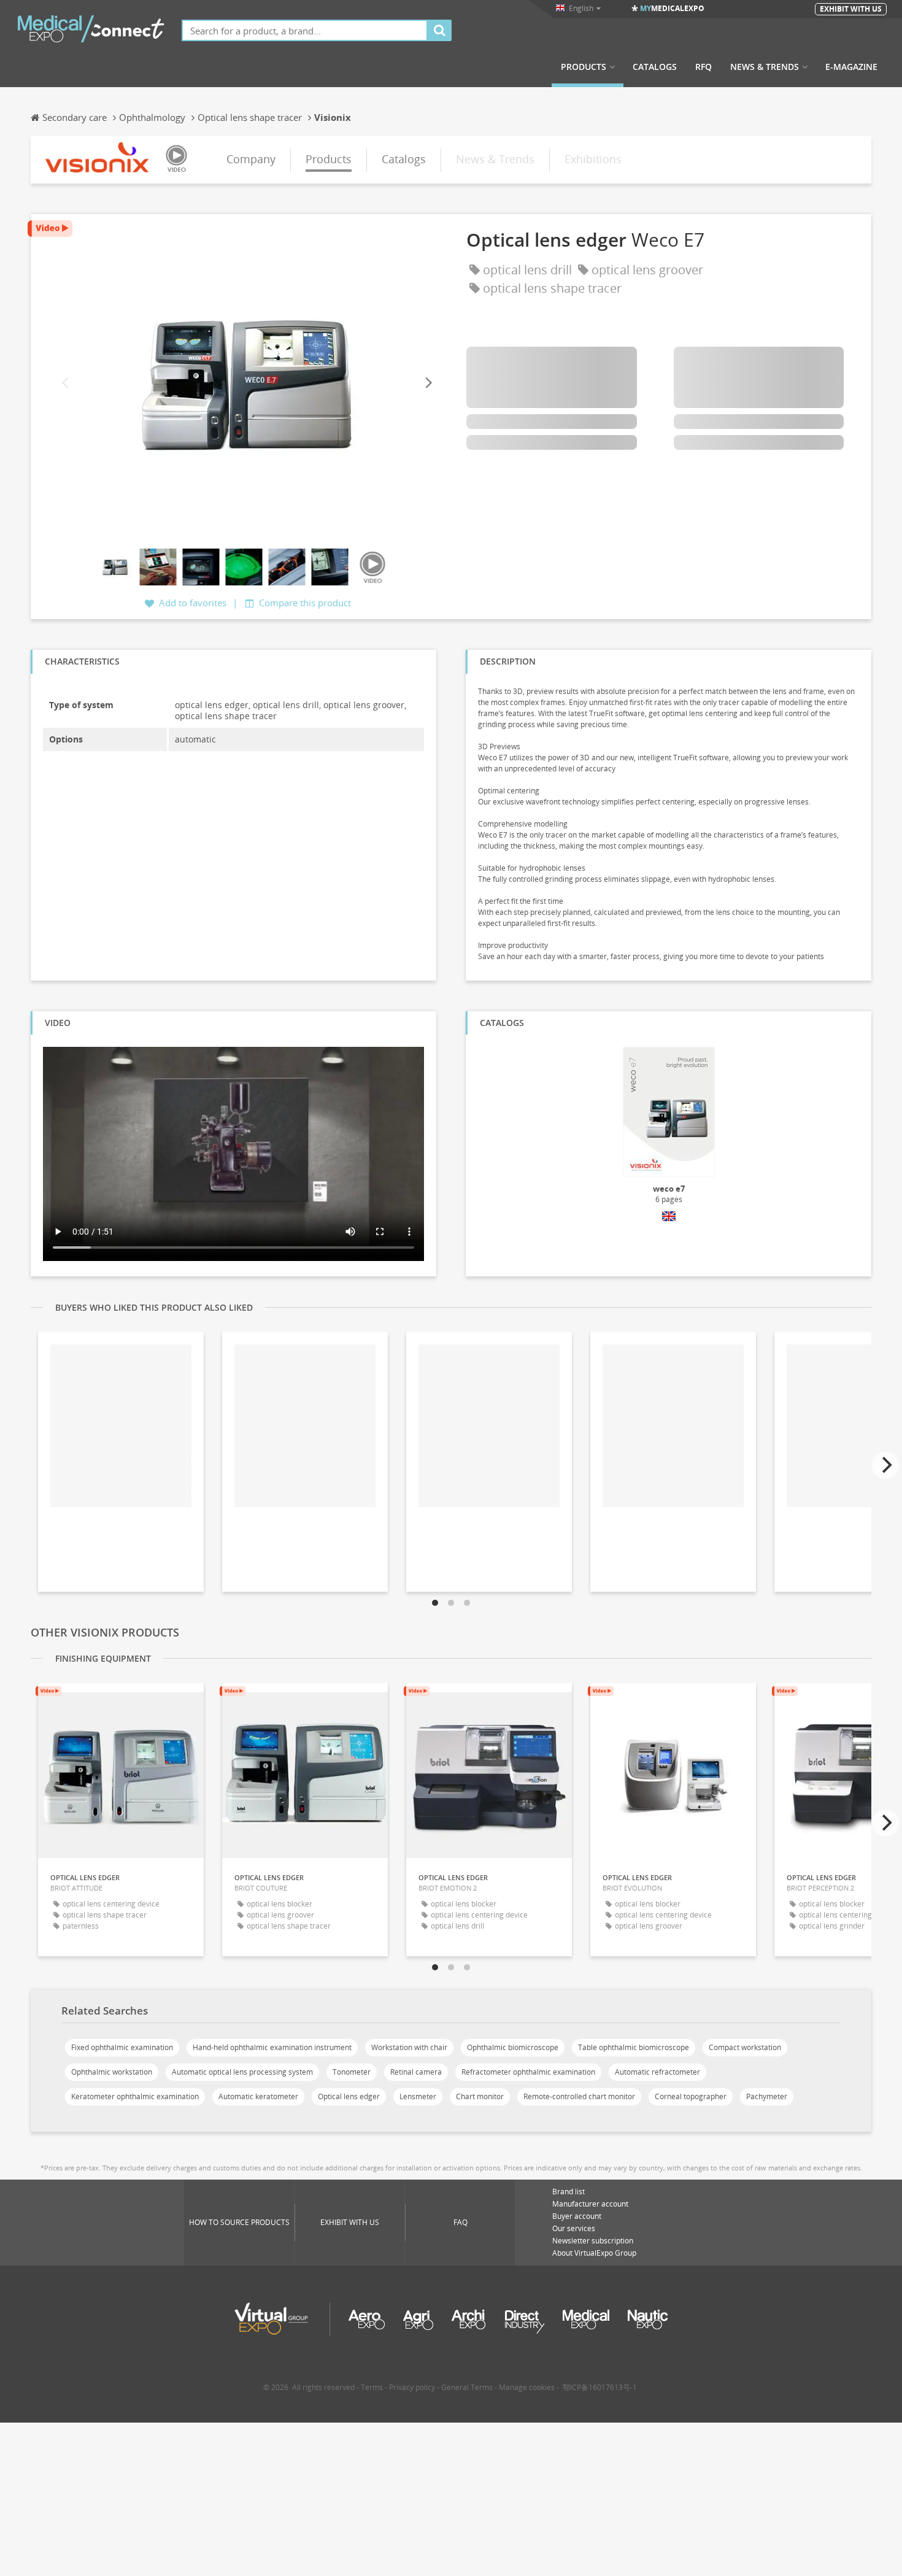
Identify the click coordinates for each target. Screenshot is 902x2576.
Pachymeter (767, 2096)
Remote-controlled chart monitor (579, 2096)
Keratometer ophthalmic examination (135, 2096)
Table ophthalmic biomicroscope (634, 2047)
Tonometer (352, 2072)
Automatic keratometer (258, 2096)
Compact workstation (745, 2047)
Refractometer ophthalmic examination (528, 2072)
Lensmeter (418, 2096)
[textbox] (305, 30)
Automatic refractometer (657, 2072)
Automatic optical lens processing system (242, 2072)
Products (584, 67)
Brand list (569, 2192)
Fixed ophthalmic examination (122, 2047)
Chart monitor (480, 2096)
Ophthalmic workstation (112, 2072)
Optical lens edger (349, 2096)
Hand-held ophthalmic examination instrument (272, 2047)
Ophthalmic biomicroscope (513, 2047)
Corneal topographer (691, 2096)
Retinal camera (416, 2072)
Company (251, 159)
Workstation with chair (409, 2047)
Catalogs (655, 67)
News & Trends (765, 67)
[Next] (428, 383)
